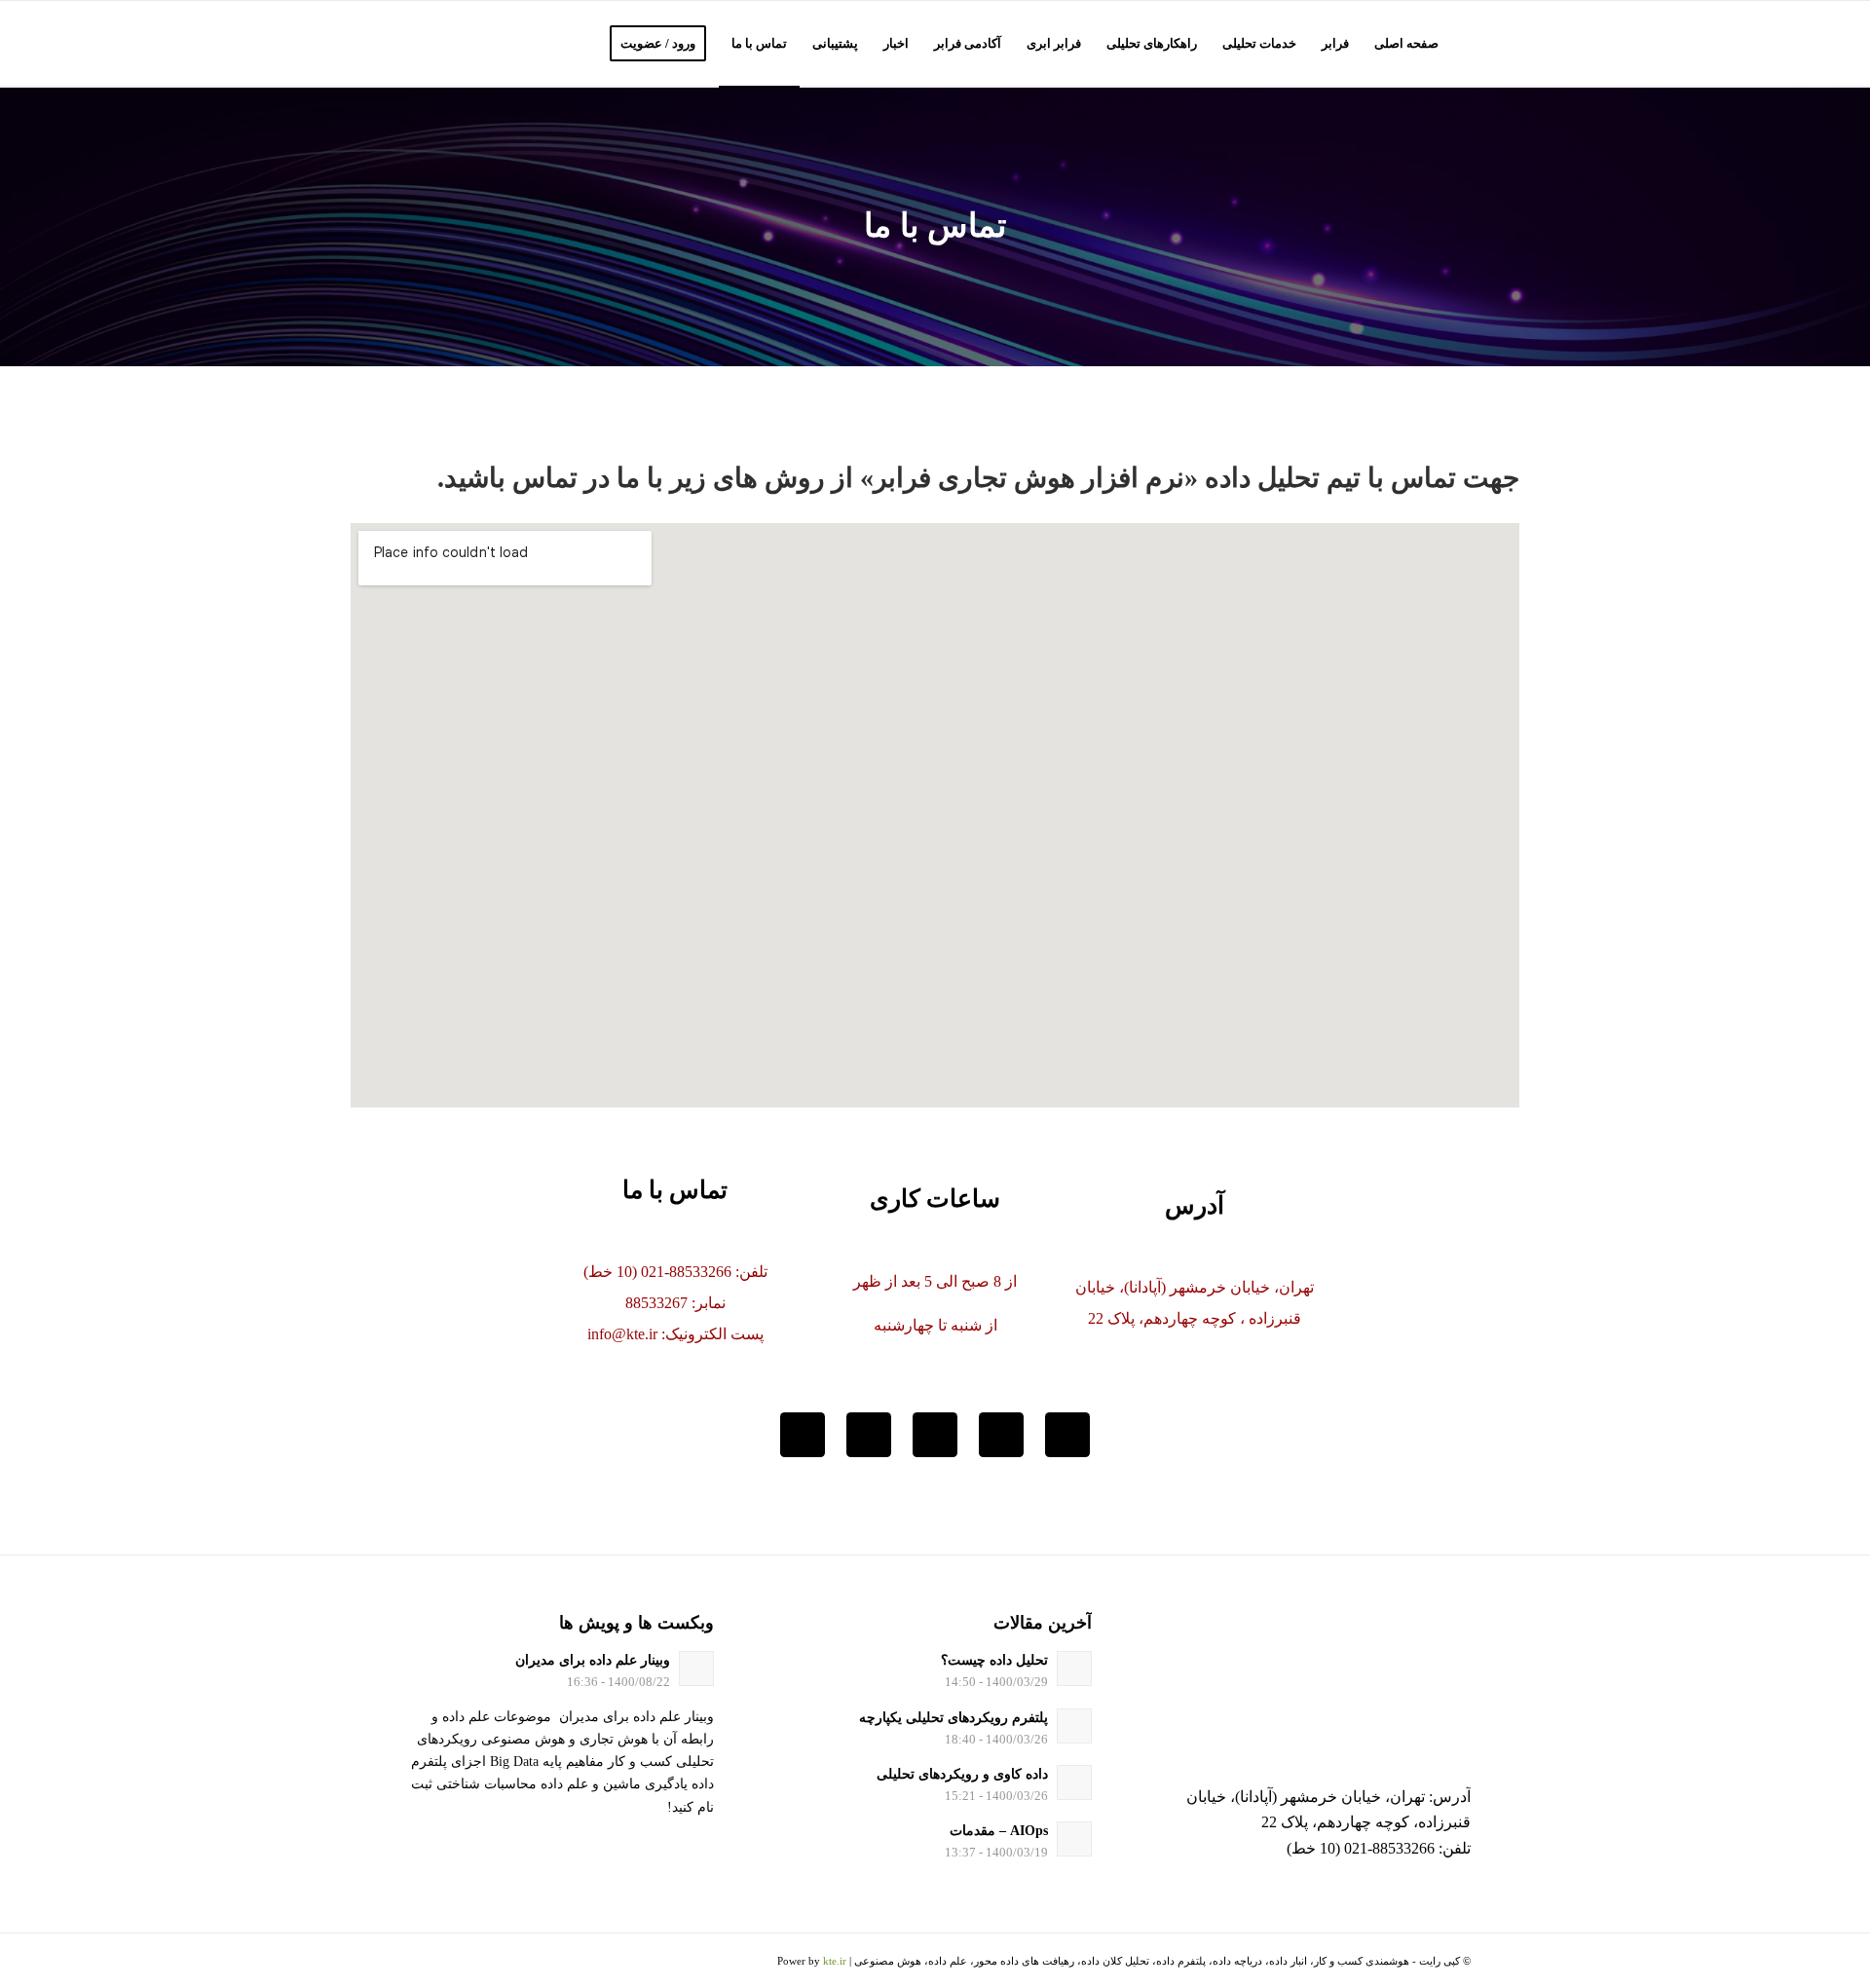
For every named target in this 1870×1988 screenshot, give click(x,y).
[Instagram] (1001, 1435)
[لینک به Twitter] (502, 1963)
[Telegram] (935, 1435)
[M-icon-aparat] (803, 1435)
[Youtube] (869, 1435)
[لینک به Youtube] (414, 1963)
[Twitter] (1067, 1435)
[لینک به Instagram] (472, 1963)
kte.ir (835, 1961)
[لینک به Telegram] (443, 1963)
